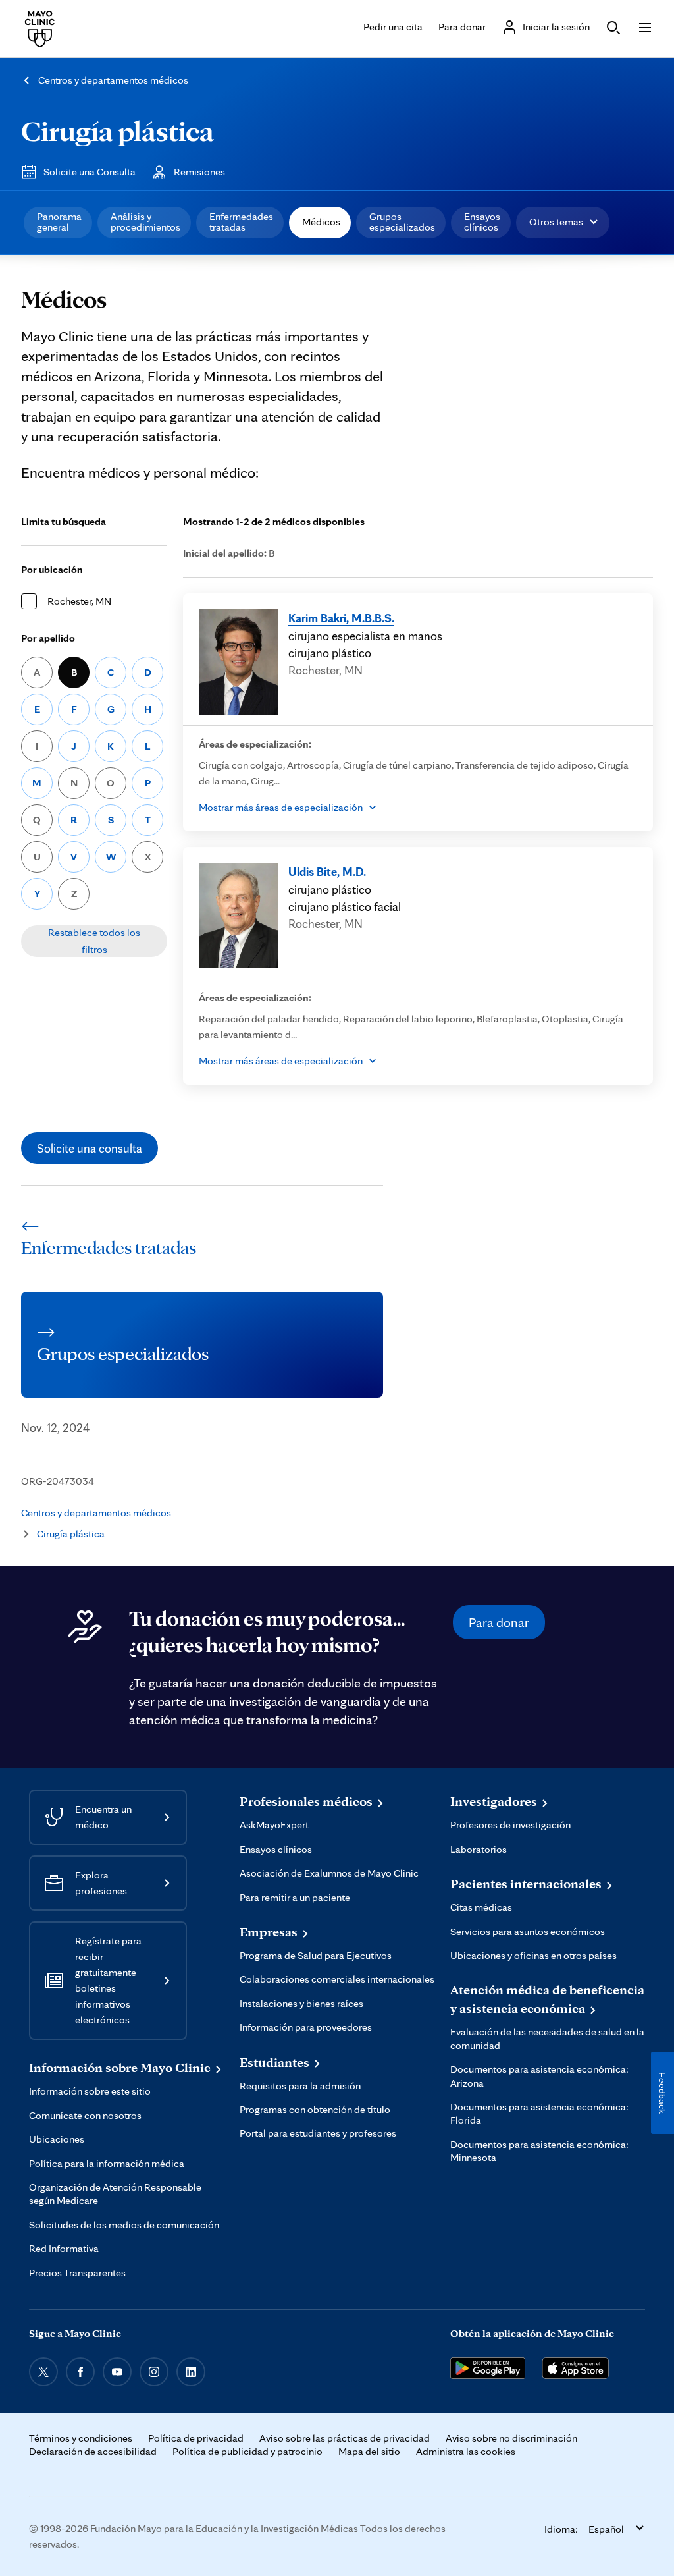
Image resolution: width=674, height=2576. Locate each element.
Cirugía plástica (117, 130)
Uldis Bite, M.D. (327, 871)
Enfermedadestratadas (241, 222)
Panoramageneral (59, 222)
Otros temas (556, 222)
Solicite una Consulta (90, 172)
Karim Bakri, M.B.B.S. (341, 618)
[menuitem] (58, 223)
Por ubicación (52, 569)
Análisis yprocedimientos (145, 222)
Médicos (321, 222)
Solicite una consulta (90, 1148)
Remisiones (199, 172)
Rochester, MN (79, 601)
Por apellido (48, 638)
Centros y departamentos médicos (113, 80)
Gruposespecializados (402, 222)
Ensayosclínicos (482, 222)
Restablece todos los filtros (94, 941)
